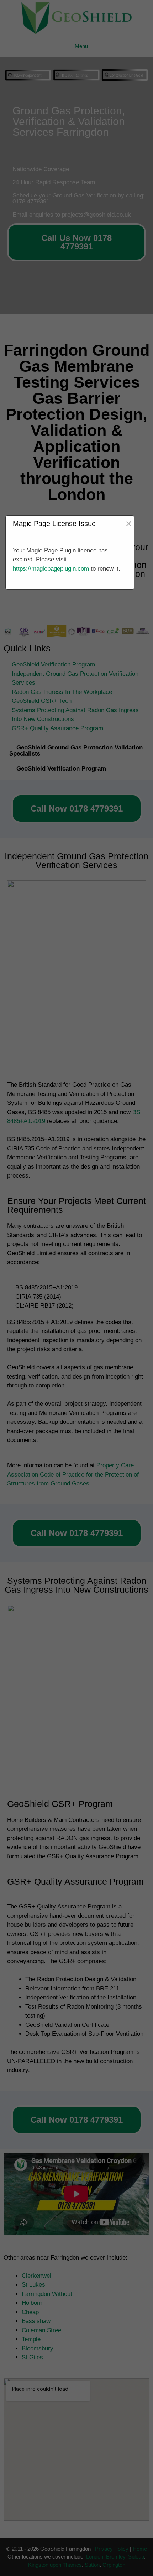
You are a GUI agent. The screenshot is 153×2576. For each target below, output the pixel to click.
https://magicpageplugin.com (51, 569)
